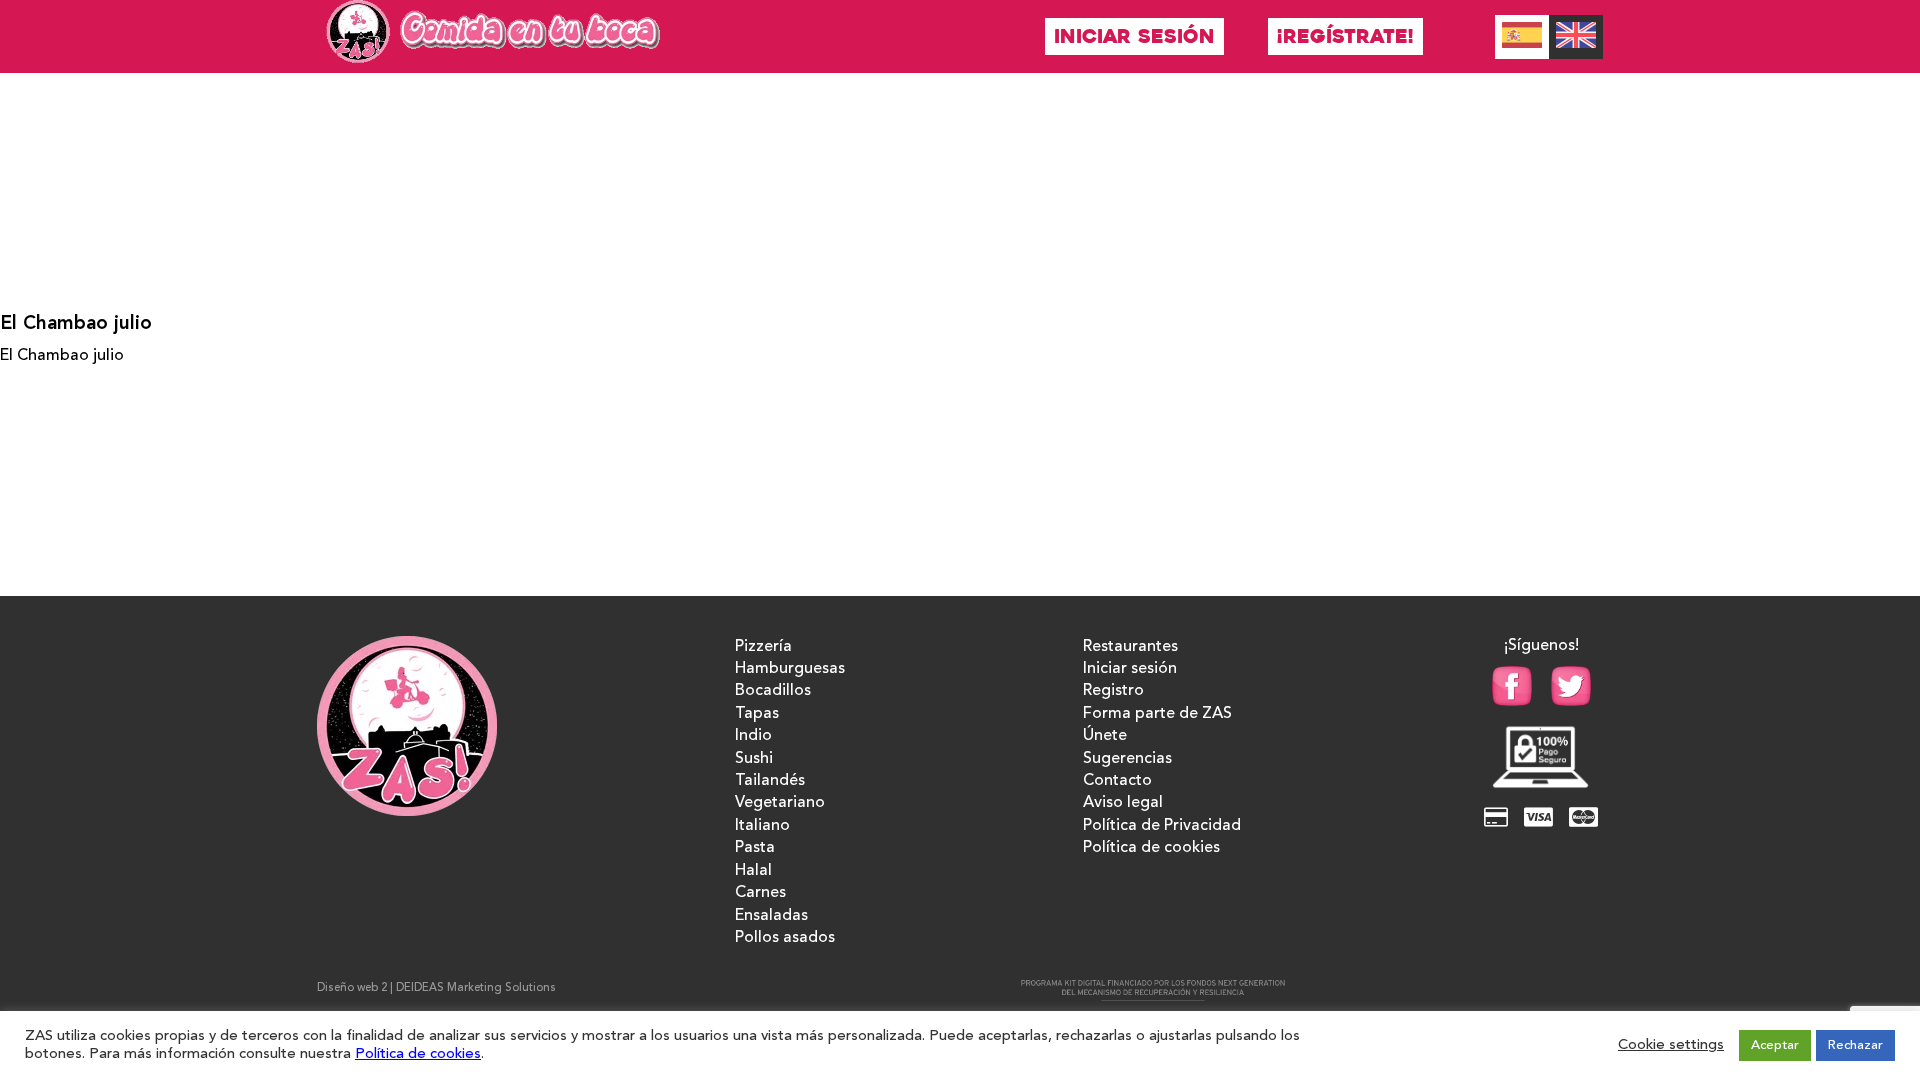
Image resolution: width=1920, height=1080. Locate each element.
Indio (753, 736)
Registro (1113, 691)
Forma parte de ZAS (1157, 714)
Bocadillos (773, 691)
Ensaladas (771, 916)
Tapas (757, 714)
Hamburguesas (790, 669)
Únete (1105, 736)
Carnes (760, 893)
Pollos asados (785, 938)
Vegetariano (780, 803)
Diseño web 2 (352, 988)
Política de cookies (1151, 848)
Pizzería (763, 647)
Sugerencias (1127, 759)
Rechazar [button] (1855, 1045)
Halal (753, 871)
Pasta (755, 848)
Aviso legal (1123, 803)
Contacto (1117, 781)
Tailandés (770, 781)
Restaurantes (1130, 647)
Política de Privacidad (1162, 826)
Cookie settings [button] (1671, 1045)
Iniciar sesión (1134, 36)
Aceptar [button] (1775, 1045)
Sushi (754, 759)
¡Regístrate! (1345, 36)
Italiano (762, 826)
